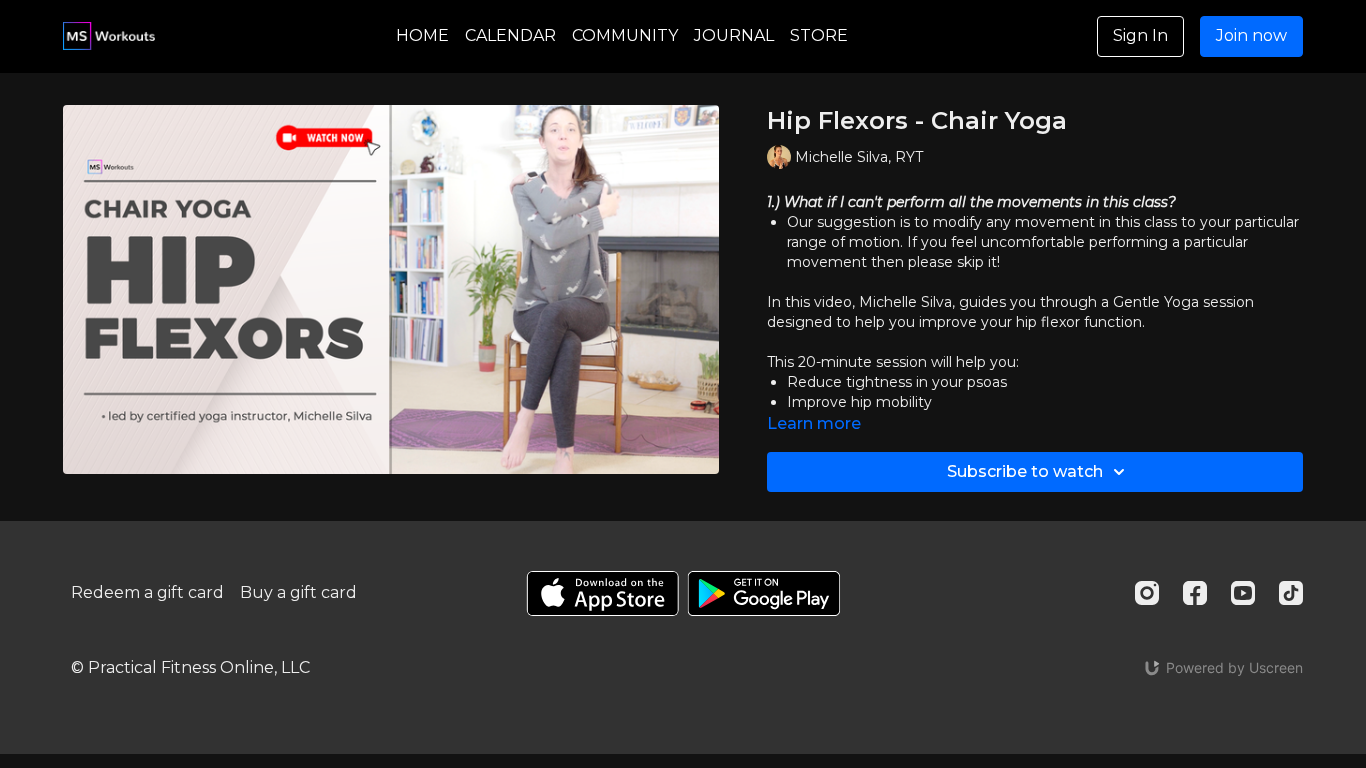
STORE (819, 35)
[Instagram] (1147, 593)
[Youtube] (1243, 593)
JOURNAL (734, 35)
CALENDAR (510, 35)
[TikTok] (1291, 593)
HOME (422, 35)
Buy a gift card (298, 592)
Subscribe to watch (1025, 471)
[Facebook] (1195, 593)
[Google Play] (764, 593)
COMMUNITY (625, 35)
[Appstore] (602, 593)
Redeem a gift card (147, 592)
